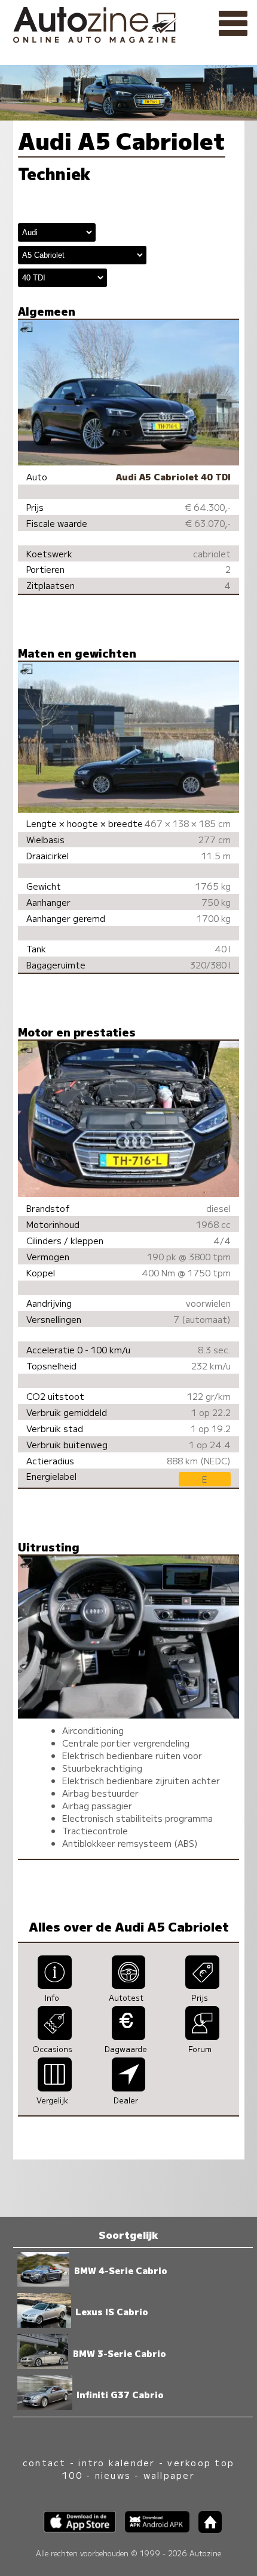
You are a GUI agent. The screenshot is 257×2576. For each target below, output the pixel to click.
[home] (206, 2529)
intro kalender (117, 2462)
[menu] (233, 24)
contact (45, 2462)
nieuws (113, 2475)
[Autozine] (128, 23)
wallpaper (169, 2475)
